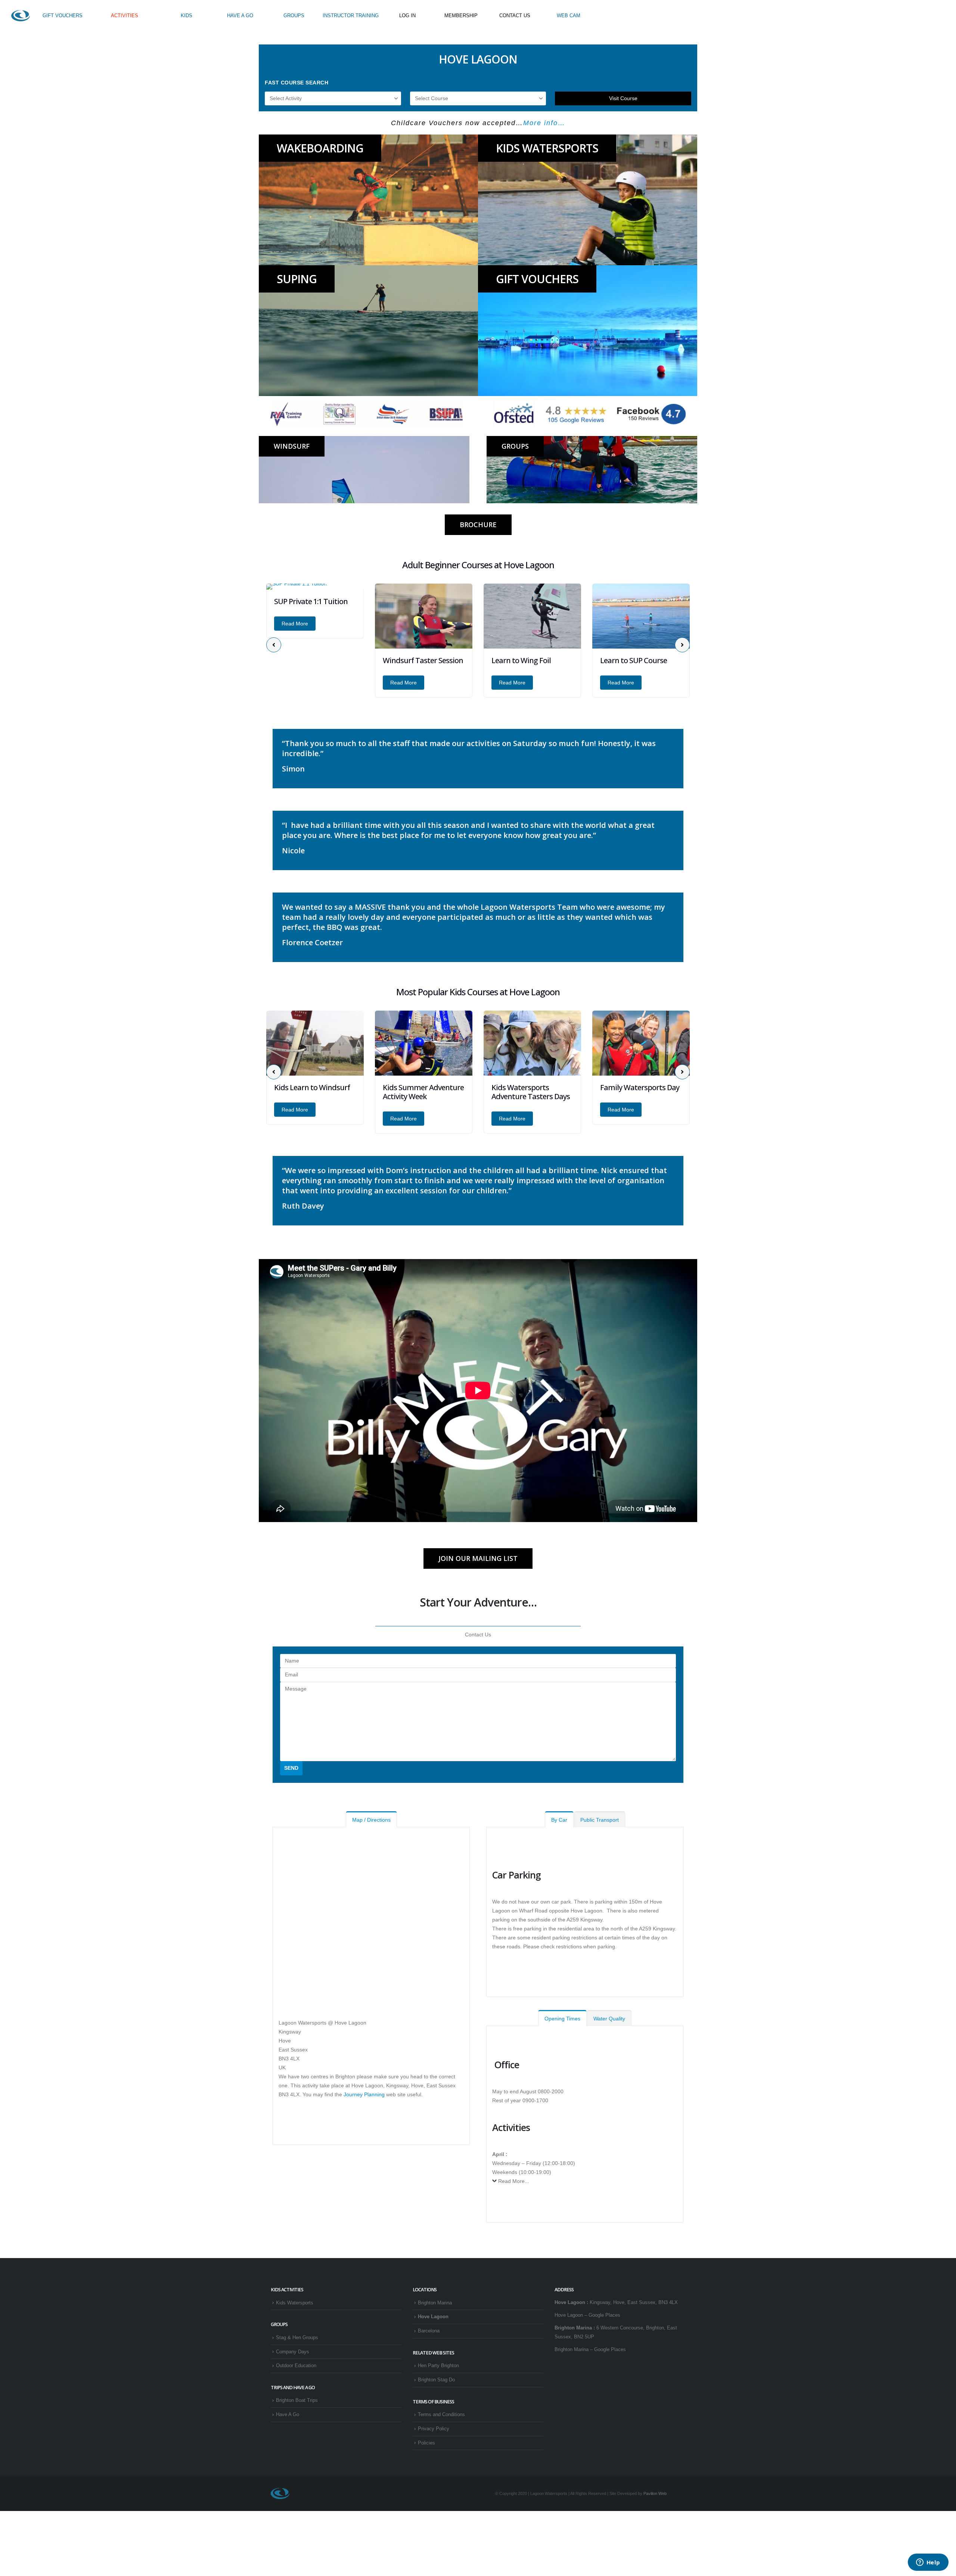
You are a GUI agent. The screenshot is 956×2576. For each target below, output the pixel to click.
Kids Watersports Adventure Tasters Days (422, 1092)
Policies (426, 2443)
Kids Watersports (547, 148)
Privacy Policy (434, 2429)
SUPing (297, 279)
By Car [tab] (559, 1820)
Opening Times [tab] (562, 2019)
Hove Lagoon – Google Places (587, 2315)
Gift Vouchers (537, 279)
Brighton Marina (435, 2303)
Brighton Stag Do (436, 2380)
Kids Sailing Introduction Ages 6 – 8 (641, 1092)
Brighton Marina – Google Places (590, 2350)
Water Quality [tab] (609, 2019)
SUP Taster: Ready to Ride (634, 665)
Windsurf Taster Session (314, 660)
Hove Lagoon (433, 2317)
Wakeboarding (320, 148)
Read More (295, 683)
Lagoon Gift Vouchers (443, 123)
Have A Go (288, 2415)
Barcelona (429, 2331)
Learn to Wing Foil (412, 660)
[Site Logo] (21, 16)
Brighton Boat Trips (297, 2400)
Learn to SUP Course (525, 660)
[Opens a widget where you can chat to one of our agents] (928, 2563)
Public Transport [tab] (600, 1820)
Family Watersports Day (531, 1087)
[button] (274, 645)
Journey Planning (364, 2094)
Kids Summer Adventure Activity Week (315, 1092)
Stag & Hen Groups (297, 2338)
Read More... (514, 2181)
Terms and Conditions (441, 2415)
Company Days (293, 2352)
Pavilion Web (655, 2493)
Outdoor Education (296, 2366)
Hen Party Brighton (438, 2366)
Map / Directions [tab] (371, 1820)
